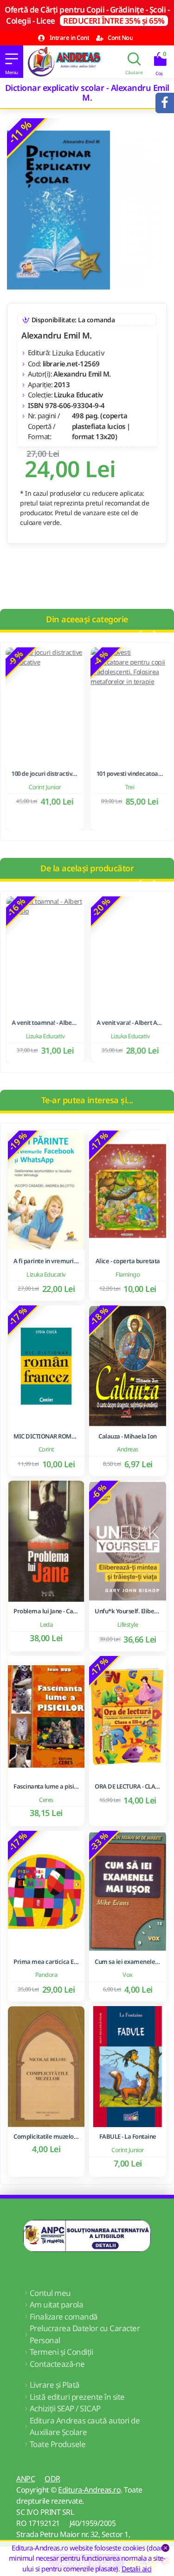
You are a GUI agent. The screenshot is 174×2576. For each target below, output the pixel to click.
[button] (139, 634)
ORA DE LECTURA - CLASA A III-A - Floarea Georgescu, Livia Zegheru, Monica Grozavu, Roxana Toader (127, 1787)
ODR (52, 2479)
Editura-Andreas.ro (89, 2490)
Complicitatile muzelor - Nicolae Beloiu (46, 2137)
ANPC (26, 2479)
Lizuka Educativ (78, 353)
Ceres (46, 1800)
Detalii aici (137, 2569)
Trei (130, 787)
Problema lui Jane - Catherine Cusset (46, 1611)
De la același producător (87, 868)
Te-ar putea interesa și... (87, 1100)
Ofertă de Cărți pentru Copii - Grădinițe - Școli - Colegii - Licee (87, 15)
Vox (128, 1975)
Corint (46, 1449)
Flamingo (128, 1274)
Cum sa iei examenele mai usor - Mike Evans (127, 1962)
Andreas (128, 1449)
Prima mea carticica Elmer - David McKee (46, 1962)
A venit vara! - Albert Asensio (129, 1023)
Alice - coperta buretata (128, 1261)
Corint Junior (45, 787)
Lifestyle (128, 1624)
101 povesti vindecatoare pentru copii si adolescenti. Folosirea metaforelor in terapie (129, 774)
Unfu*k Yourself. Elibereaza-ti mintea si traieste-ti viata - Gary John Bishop (127, 1611)
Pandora (46, 1975)
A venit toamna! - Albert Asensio (45, 1023)
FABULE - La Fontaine (128, 2137)
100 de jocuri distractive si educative (45, 774)
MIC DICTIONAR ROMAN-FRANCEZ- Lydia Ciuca (46, 1436)
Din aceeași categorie (87, 619)
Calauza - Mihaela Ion (128, 1436)
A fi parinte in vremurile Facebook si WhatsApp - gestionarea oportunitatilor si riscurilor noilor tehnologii (46, 1261)
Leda (46, 1624)
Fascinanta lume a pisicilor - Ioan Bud (46, 1787)
